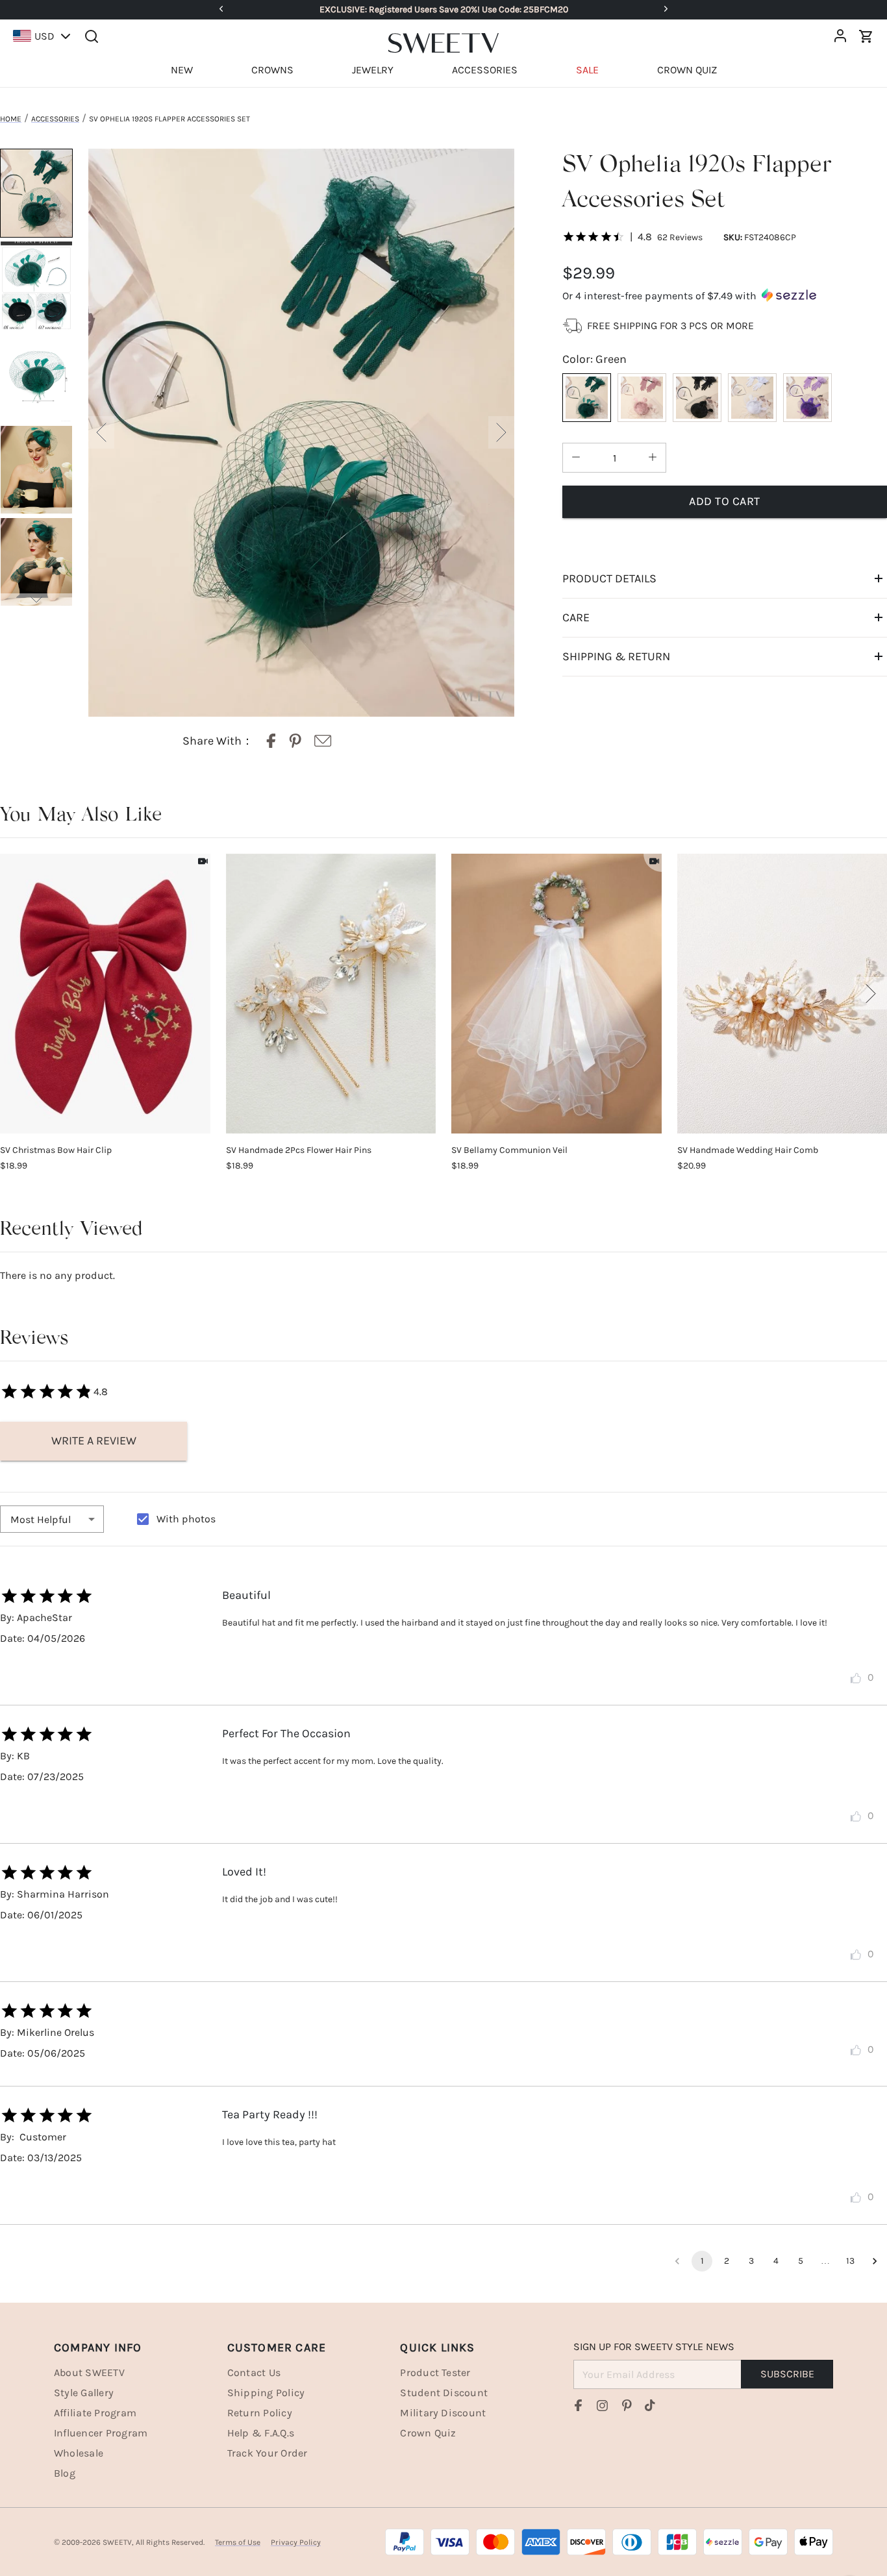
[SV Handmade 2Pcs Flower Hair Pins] (331, 994)
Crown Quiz (428, 2433)
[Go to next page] (875, 2261)
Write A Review (94, 1441)
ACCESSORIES (485, 70)
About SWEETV (89, 2372)
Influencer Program (101, 2433)
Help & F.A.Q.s (261, 2433)
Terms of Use (238, 2542)
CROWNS (272, 70)
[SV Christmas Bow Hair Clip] (105, 994)
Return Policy (260, 2413)
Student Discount (444, 2393)
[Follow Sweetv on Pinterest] (627, 2405)
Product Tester (435, 2372)
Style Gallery (84, 2393)
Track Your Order (268, 2453)
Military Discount (443, 2413)
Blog (65, 2473)
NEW (182, 70)
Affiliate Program (95, 2413)
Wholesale (79, 2453)
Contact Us (254, 2372)
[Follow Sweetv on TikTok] (650, 2405)
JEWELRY (373, 70)
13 (850, 2261)
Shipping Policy (266, 2393)
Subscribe (787, 2374)
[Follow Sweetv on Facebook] (579, 2405)
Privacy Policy (296, 2542)
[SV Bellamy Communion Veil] (556, 994)
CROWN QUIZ (687, 70)
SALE (587, 70)
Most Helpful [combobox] (41, 1519)
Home (11, 119)
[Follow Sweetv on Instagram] (603, 2405)
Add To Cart (725, 501)
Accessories (55, 119)
